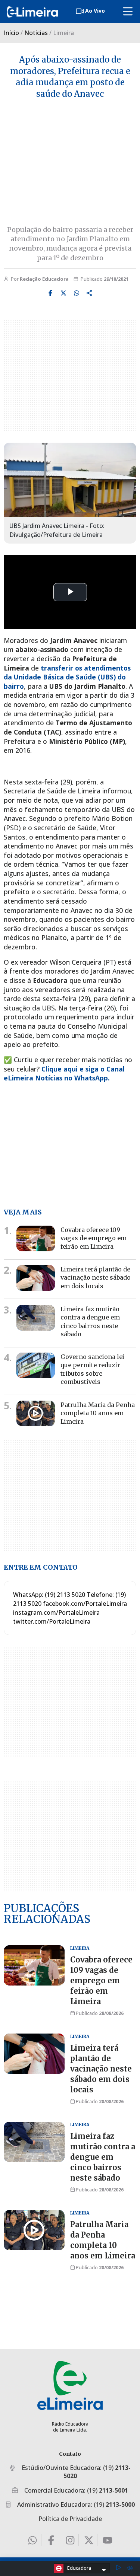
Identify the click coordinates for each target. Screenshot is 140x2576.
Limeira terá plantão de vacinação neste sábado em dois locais (96, 1278)
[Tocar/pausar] (118, 2568)
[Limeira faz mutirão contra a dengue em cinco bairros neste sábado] (36, 1318)
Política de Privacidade (70, 2519)
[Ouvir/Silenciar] (130, 2568)
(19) (108, 2490)
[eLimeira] (70, 2385)
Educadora (79, 2568)
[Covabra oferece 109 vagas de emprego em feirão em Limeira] (36, 1238)
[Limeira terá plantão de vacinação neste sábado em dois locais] (36, 1278)
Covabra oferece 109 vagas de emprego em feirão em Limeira (94, 1238)
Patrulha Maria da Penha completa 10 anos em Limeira (98, 1413)
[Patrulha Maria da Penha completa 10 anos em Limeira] (36, 1413)
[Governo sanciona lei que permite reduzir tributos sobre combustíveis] (36, 1365)
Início (11, 33)
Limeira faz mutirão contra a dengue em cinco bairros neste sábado (103, 2157)
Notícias (36, 33)
